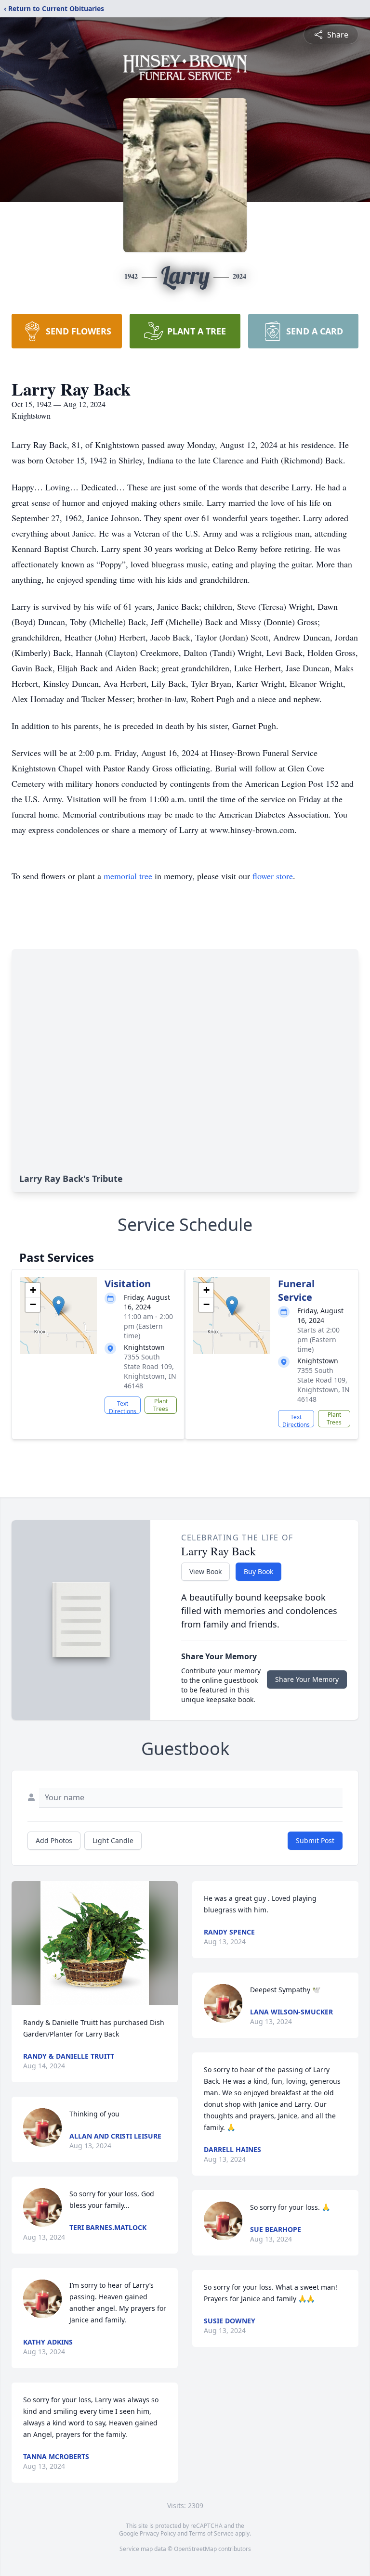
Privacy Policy (158, 2533)
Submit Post (315, 1840)
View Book (205, 1571)
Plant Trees (161, 1405)
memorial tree (128, 876)
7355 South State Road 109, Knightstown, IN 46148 (150, 1371)
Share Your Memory (307, 1679)
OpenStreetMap (195, 2549)
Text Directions (123, 1407)
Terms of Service (211, 2533)
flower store (273, 876)
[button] (59, 1306)
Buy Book (258, 1571)
